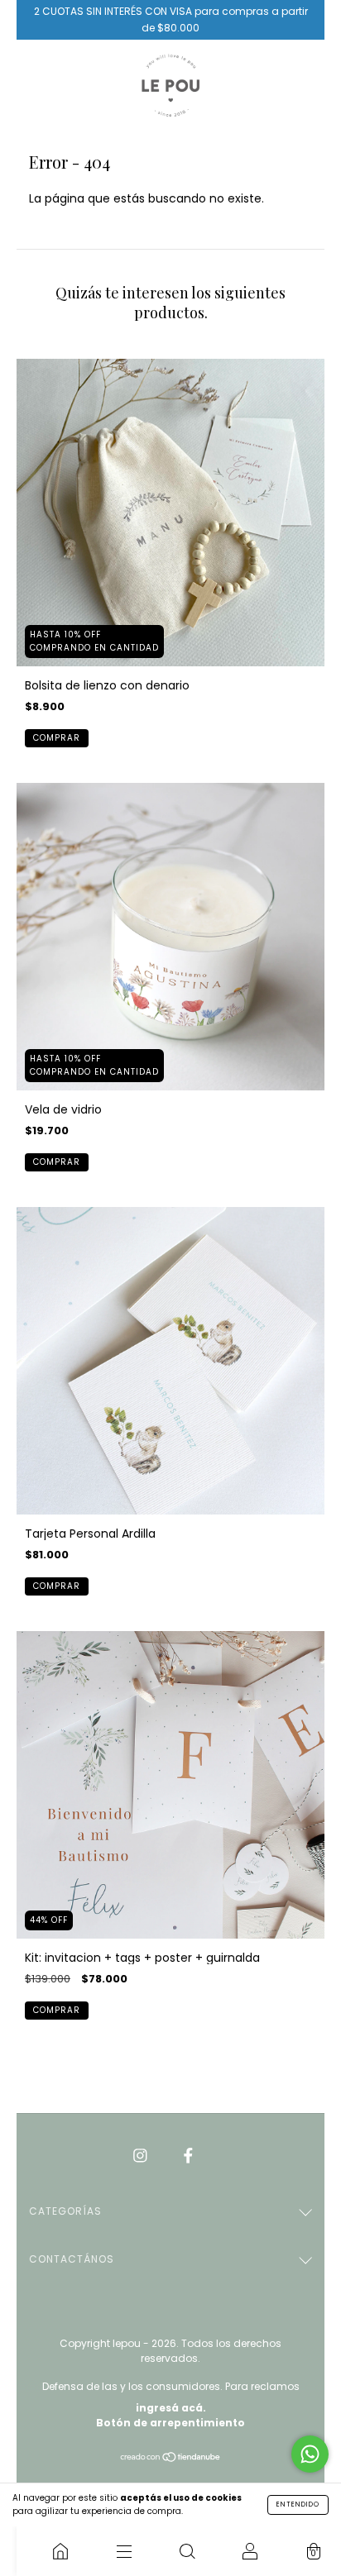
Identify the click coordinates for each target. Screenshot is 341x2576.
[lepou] (60, 2551)
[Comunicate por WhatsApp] (310, 2454)
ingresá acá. (171, 2408)
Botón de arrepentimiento (170, 2423)
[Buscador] (187, 2551)
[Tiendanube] (171, 2459)
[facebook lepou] (188, 2155)
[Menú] (123, 2551)
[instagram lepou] (142, 2155)
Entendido (298, 2504)
